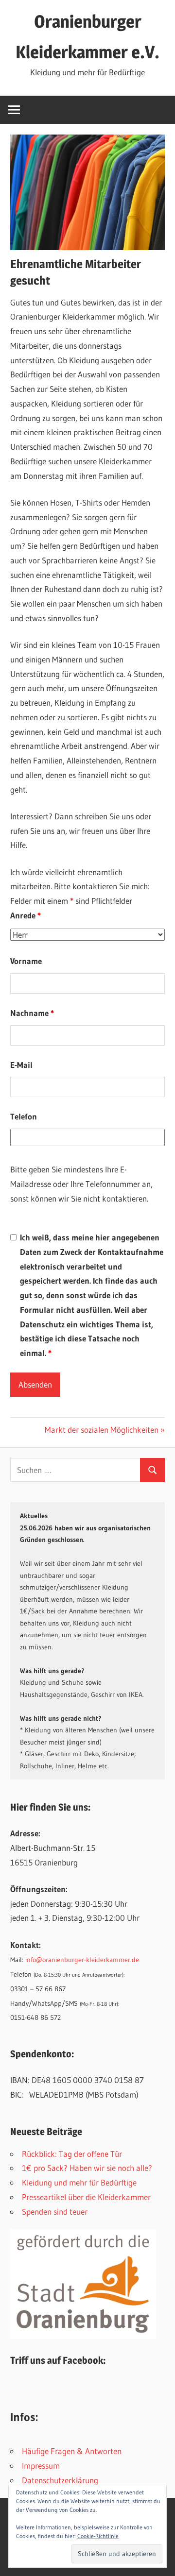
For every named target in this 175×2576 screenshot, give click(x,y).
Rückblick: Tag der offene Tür (72, 2154)
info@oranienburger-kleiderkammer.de (82, 1960)
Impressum (41, 2466)
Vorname (26, 961)
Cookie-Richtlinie (98, 2536)
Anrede (26, 915)
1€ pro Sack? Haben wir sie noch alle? (87, 2168)
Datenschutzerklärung (60, 2480)
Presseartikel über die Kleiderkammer (86, 2197)
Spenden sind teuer (55, 2212)
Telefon (24, 1116)
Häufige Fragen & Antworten (72, 2451)
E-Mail (21, 1065)
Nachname (32, 1013)
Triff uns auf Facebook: (58, 2360)
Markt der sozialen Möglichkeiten (102, 1430)
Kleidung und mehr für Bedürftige (79, 2182)
